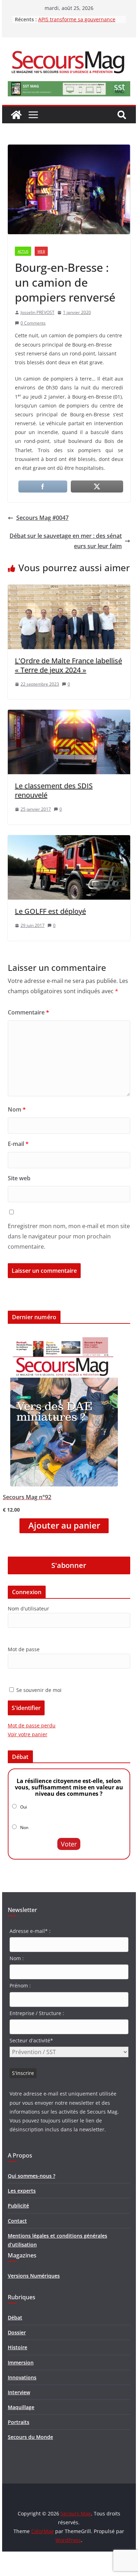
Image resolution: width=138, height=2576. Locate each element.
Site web (19, 1178)
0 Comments (33, 323)
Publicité (18, 2206)
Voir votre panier (28, 1734)
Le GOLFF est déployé (50, 911)
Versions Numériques (34, 2276)
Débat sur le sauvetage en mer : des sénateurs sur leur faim (66, 541)
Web (41, 251)
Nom (17, 1109)
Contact (17, 2221)
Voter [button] (69, 1844)
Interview (19, 2392)
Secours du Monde (30, 2437)
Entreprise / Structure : (37, 2013)
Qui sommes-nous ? (31, 2176)
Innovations (22, 2377)
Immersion (21, 2363)
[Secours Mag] (16, 115)
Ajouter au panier (64, 1525)
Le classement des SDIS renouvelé (54, 790)
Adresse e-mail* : (30, 1931)
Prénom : (20, 1986)
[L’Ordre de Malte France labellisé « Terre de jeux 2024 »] (69, 590)
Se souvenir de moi (38, 1690)
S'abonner (69, 1565)
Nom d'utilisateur (28, 1608)
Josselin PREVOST (38, 312)
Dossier (17, 2332)
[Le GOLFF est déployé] (69, 840)
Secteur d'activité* (31, 2040)
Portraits (19, 2422)
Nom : (17, 1958)
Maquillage (21, 2407)
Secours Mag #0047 (42, 518)
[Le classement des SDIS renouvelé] (69, 715)
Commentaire (28, 1012)
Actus (23, 251)
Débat (15, 2318)
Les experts (22, 2191)
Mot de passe (24, 1649)
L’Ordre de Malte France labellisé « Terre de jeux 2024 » (68, 665)
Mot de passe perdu (32, 1725)
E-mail (18, 1144)
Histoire (18, 2347)
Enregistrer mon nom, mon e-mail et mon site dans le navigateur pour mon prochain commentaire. (69, 1236)
